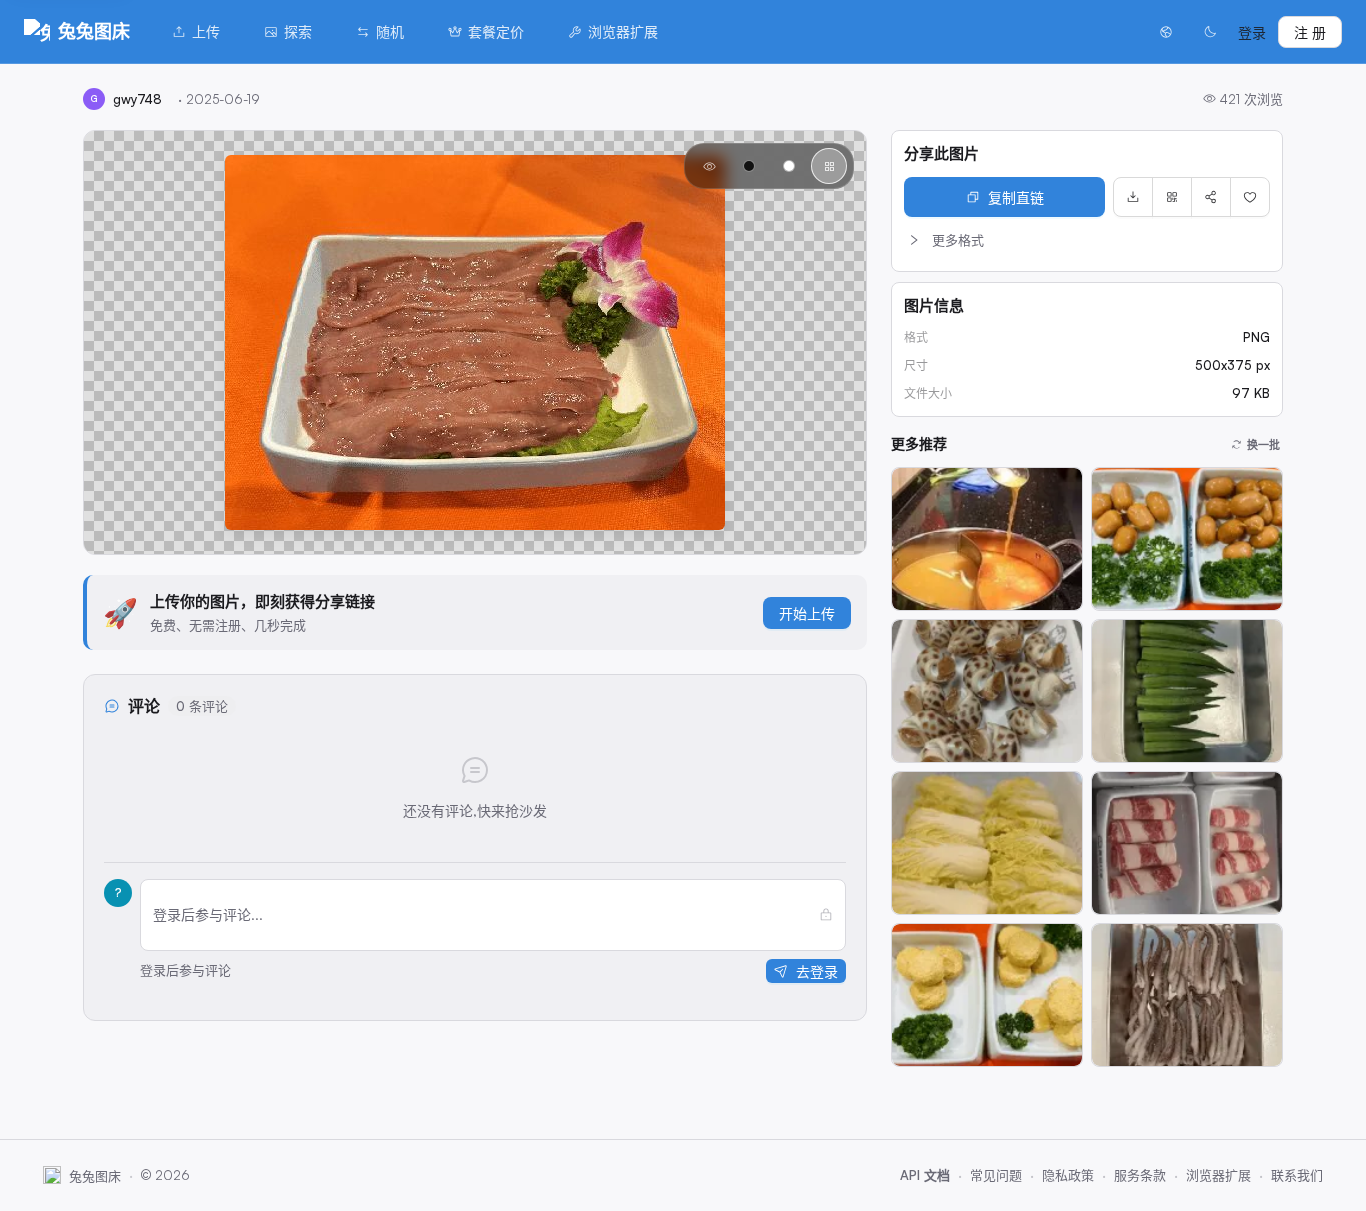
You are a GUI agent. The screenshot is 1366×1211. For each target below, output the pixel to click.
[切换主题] (1210, 32)
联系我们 (1297, 1175)
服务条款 (1140, 1175)
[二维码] (1172, 197)
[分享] (1211, 197)
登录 (1252, 32)
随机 (390, 31)
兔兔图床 (94, 31)
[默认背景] (709, 166)
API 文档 (925, 1175)
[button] (1087, 240)
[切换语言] (1166, 32)
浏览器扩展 (623, 31)
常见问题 (996, 1175)
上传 (206, 31)
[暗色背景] (749, 166)
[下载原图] (1133, 197)
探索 (298, 31)
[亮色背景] (789, 166)
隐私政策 (1068, 1175)
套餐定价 (496, 31)
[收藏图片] (1250, 197)
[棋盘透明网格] (829, 166)
